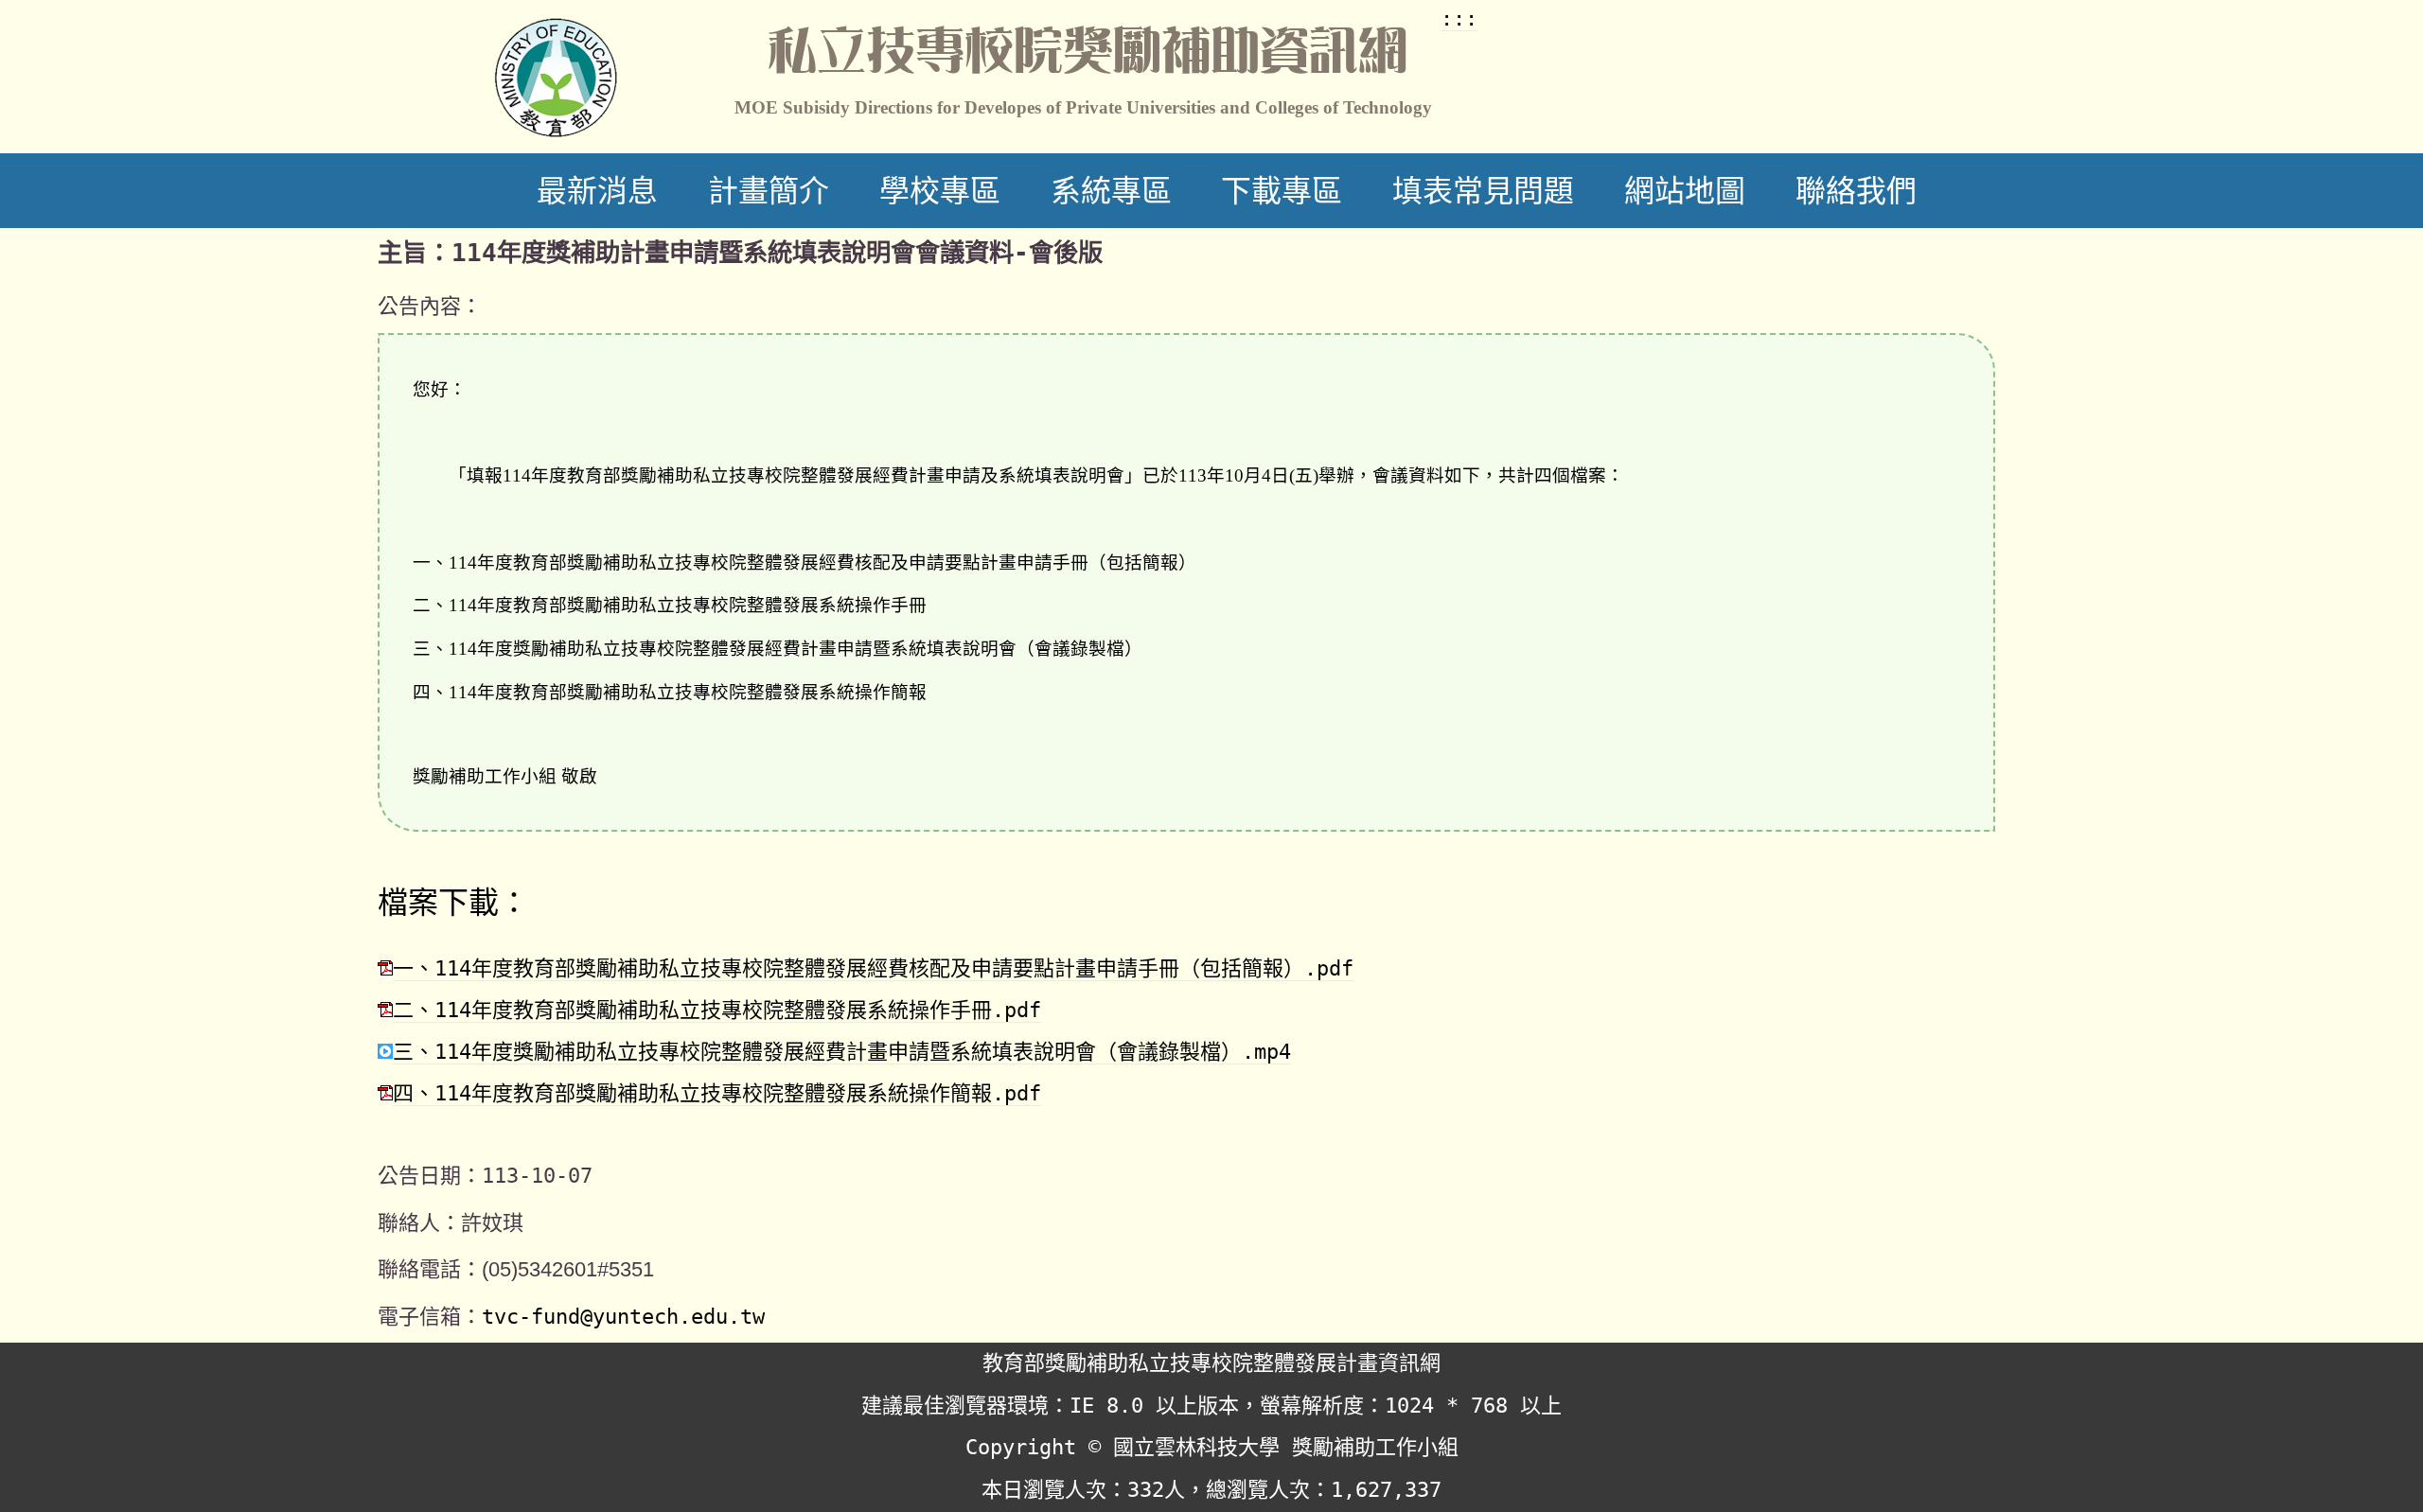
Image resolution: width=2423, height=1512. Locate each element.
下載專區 (1282, 191)
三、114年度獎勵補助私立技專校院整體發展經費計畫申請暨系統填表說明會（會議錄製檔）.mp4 (842, 1052)
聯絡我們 (1856, 191)
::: (1459, 18)
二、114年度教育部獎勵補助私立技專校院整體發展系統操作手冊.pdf (717, 1010)
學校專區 (940, 191)
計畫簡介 (769, 191)
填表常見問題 (1483, 191)
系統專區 (1111, 191)
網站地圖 (1685, 191)
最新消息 (597, 191)
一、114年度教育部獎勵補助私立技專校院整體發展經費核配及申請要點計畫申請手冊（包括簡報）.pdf (873, 968)
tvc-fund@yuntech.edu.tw (623, 1317)
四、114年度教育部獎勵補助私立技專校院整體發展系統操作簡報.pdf (717, 1093)
